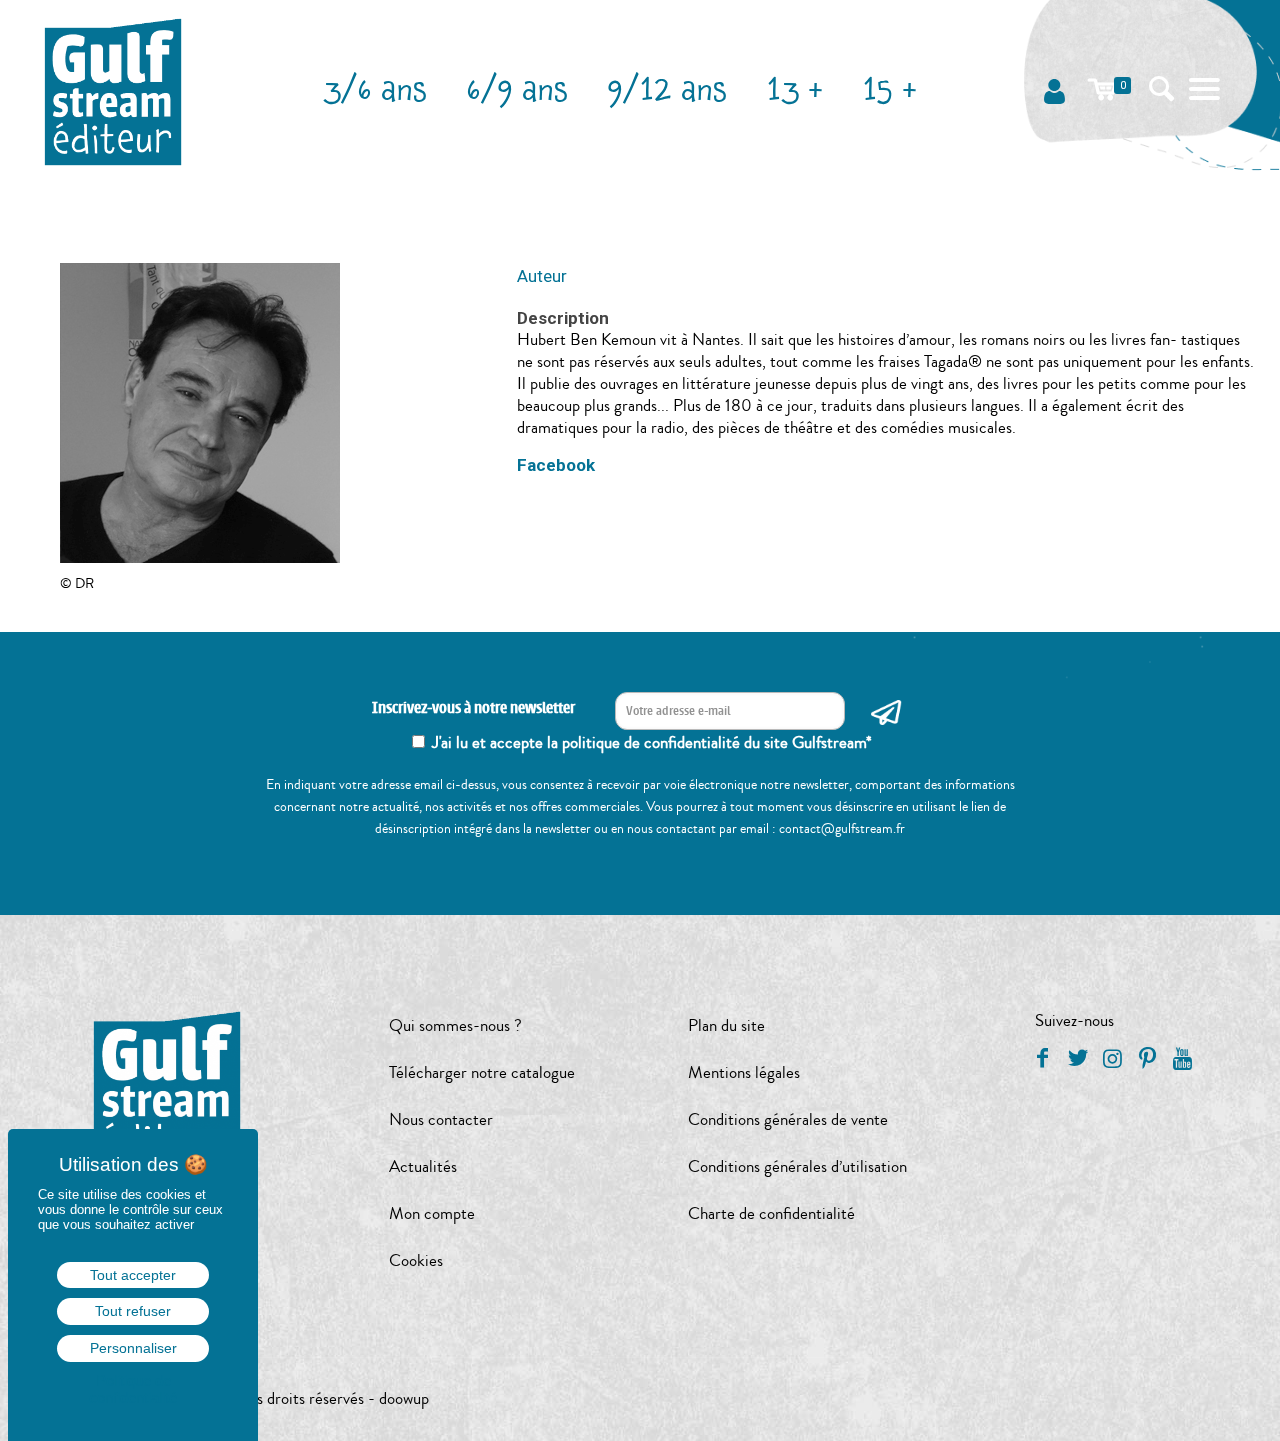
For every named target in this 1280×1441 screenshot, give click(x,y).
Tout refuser (133, 1311)
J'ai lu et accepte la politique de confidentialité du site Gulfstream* (652, 742)
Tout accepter (133, 1275)
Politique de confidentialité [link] (133, 1389)
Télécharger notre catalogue (482, 1072)
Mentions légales (744, 1072)
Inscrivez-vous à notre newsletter (473, 708)
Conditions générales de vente (788, 1119)
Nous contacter (441, 1119)
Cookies (416, 1260)
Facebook (556, 465)
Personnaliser (133, 1348)
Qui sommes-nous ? (455, 1025)
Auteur (542, 276)
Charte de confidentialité (771, 1213)
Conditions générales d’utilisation (797, 1166)
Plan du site (726, 1025)
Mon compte (432, 1213)
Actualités (423, 1166)
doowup (404, 1398)
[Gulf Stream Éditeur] (113, 90)
